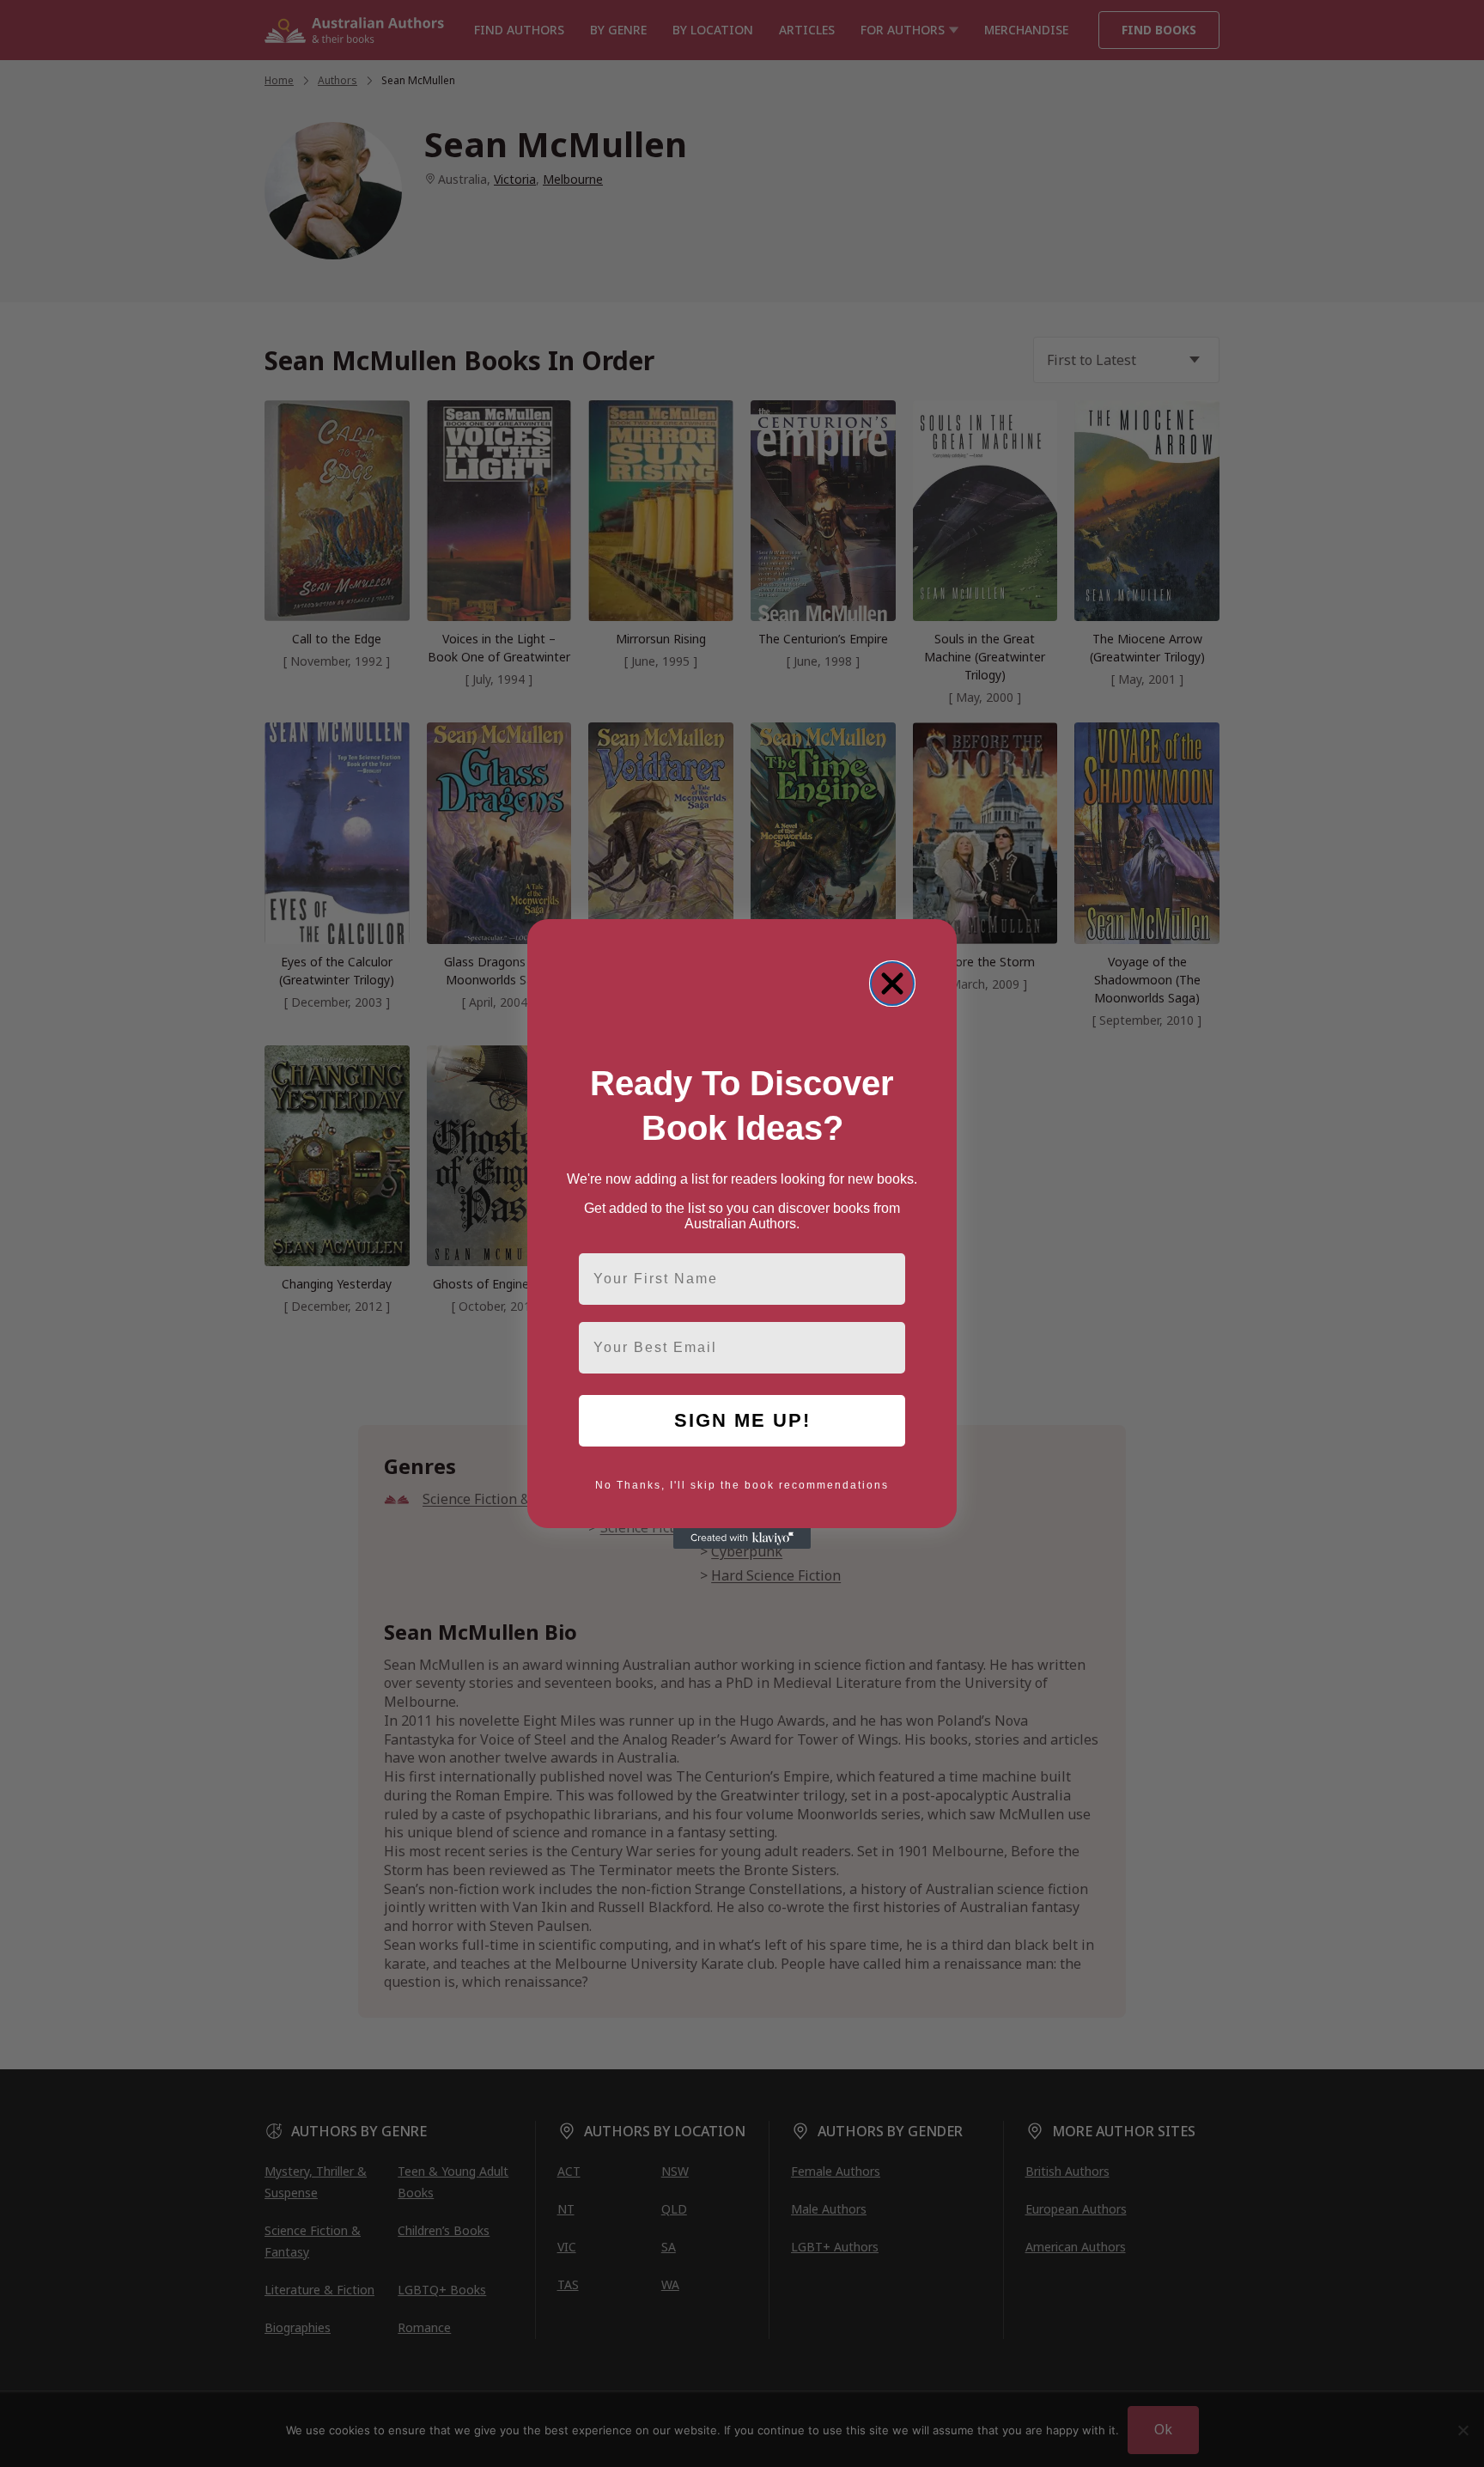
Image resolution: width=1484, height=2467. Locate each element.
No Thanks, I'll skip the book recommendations (742, 1485)
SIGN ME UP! (742, 1420)
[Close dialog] (892, 984)
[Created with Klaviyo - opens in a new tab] (742, 1538)
